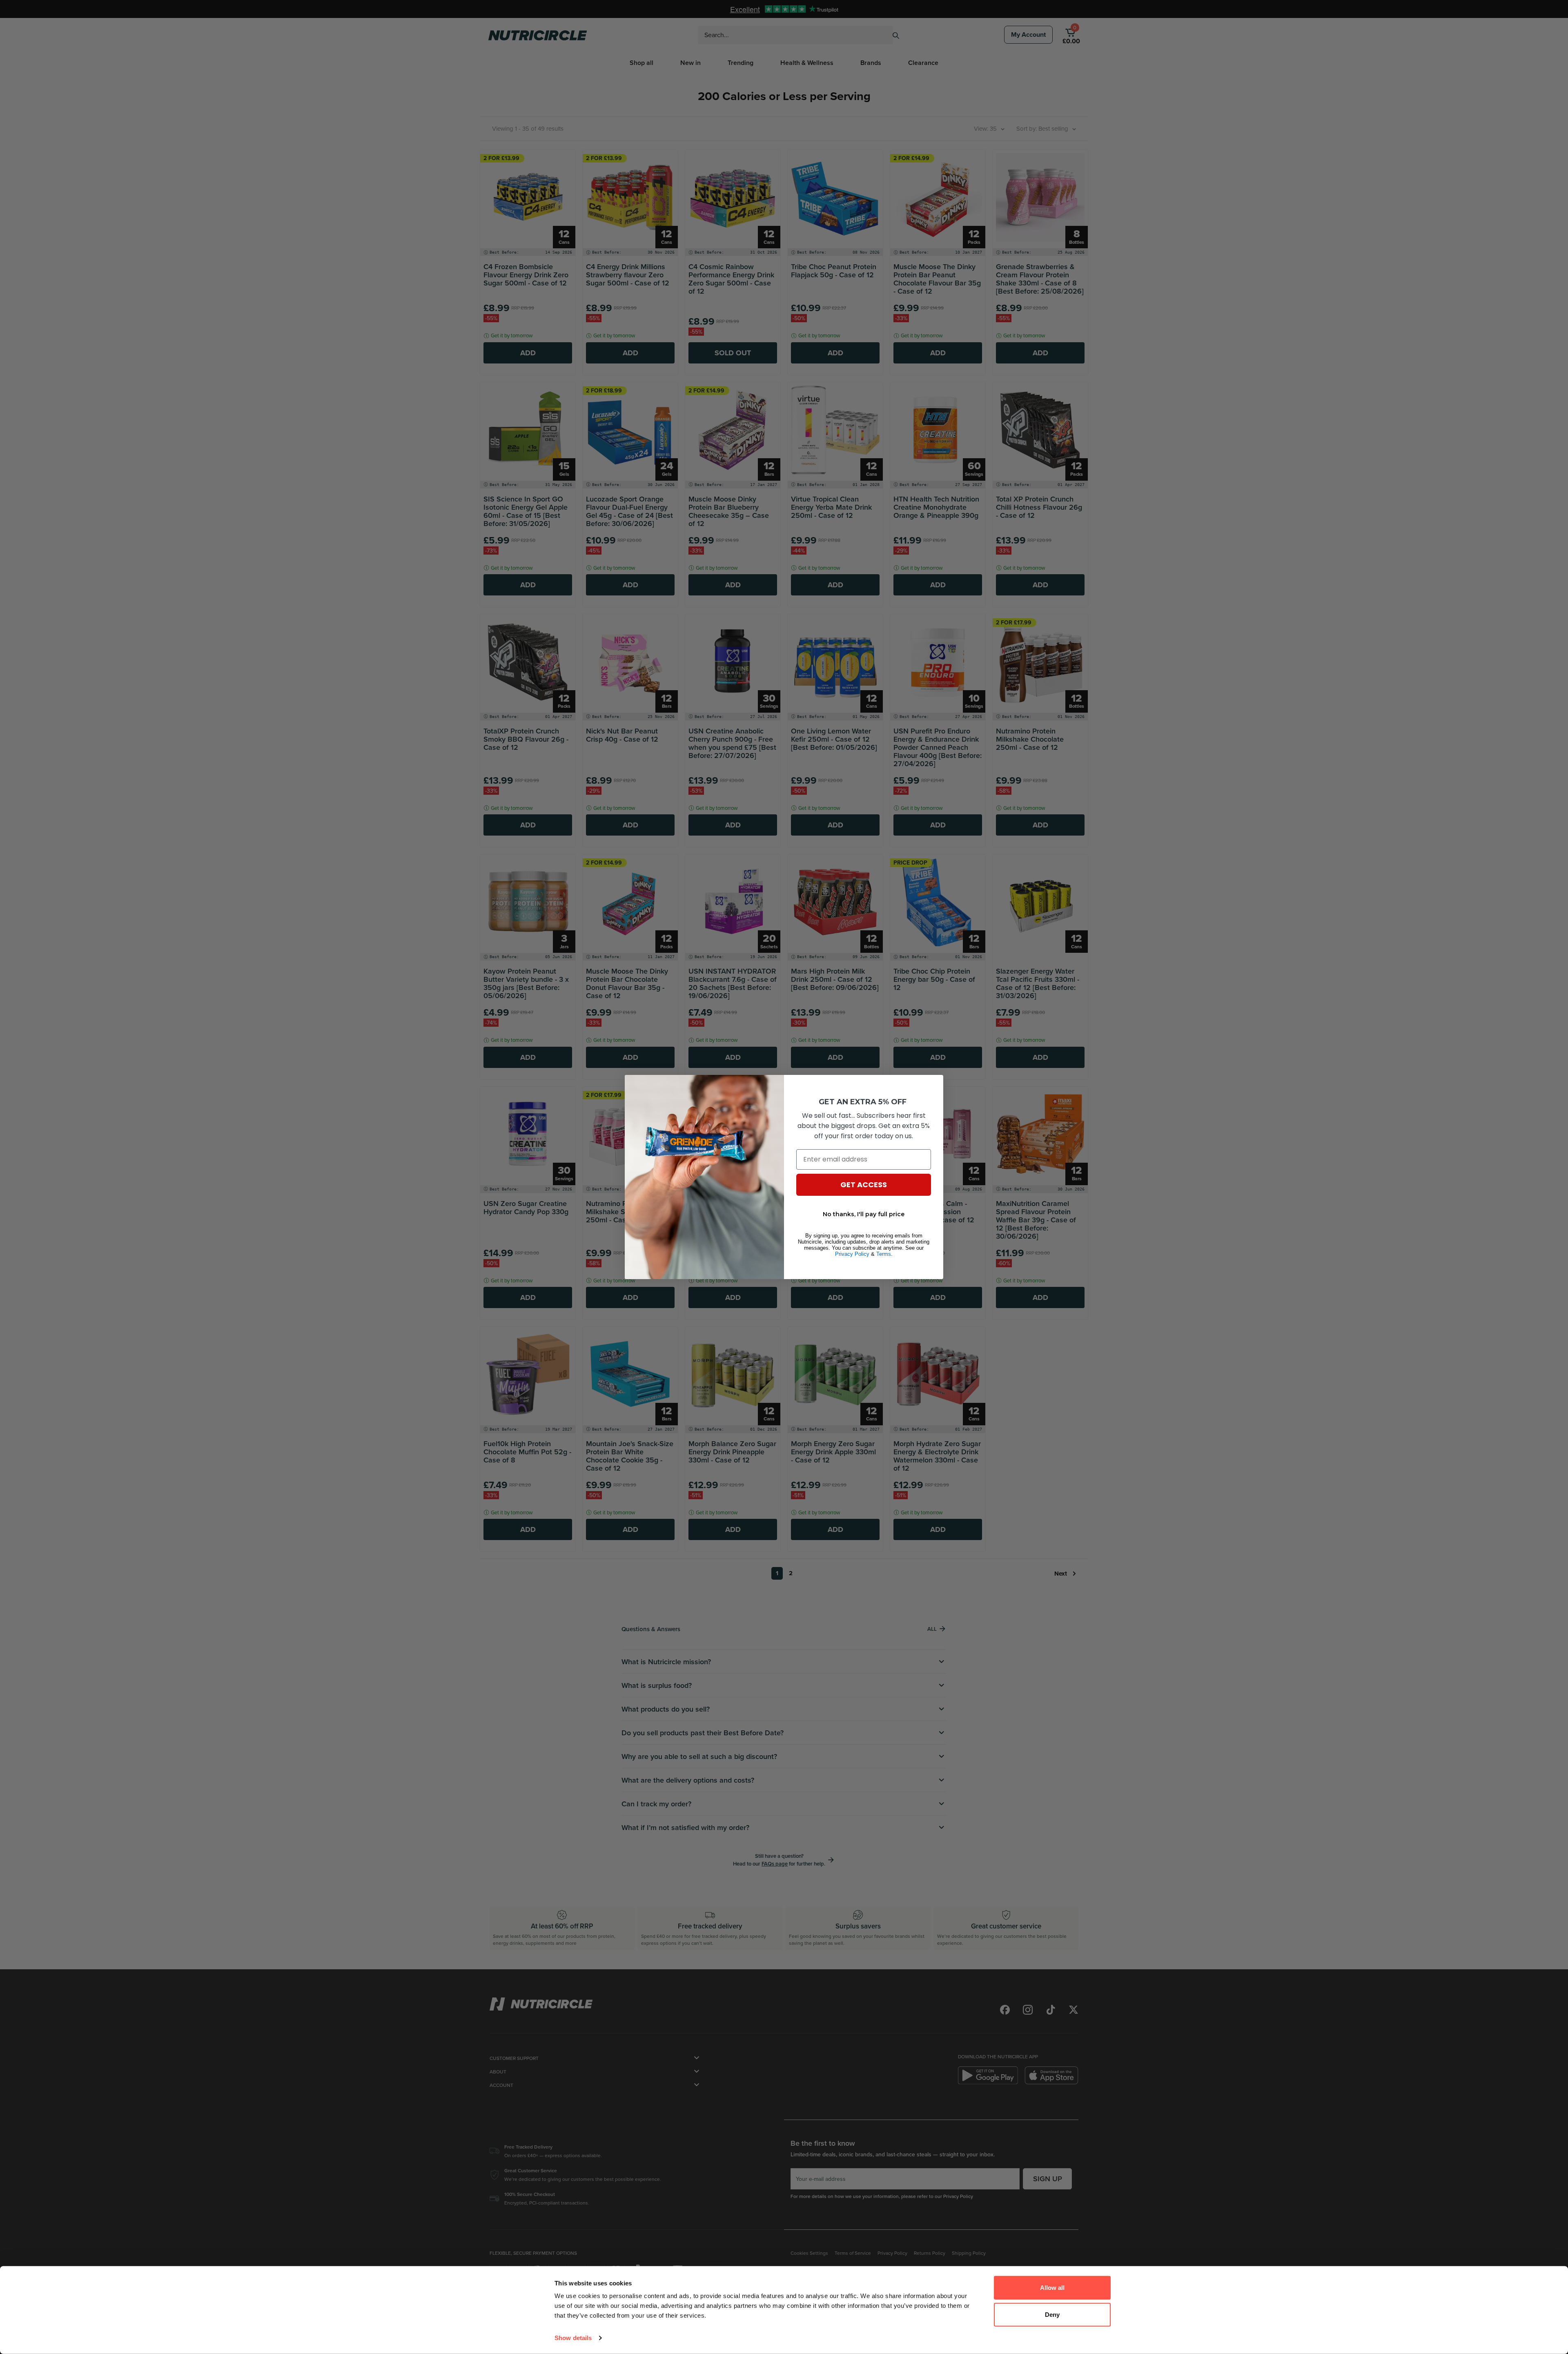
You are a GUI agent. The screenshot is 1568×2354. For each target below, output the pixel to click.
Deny (1052, 2314)
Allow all (1052, 2288)
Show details (573, 2338)
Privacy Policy (852, 1254)
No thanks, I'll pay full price (864, 1214)
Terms (884, 1254)
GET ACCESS (864, 1185)
